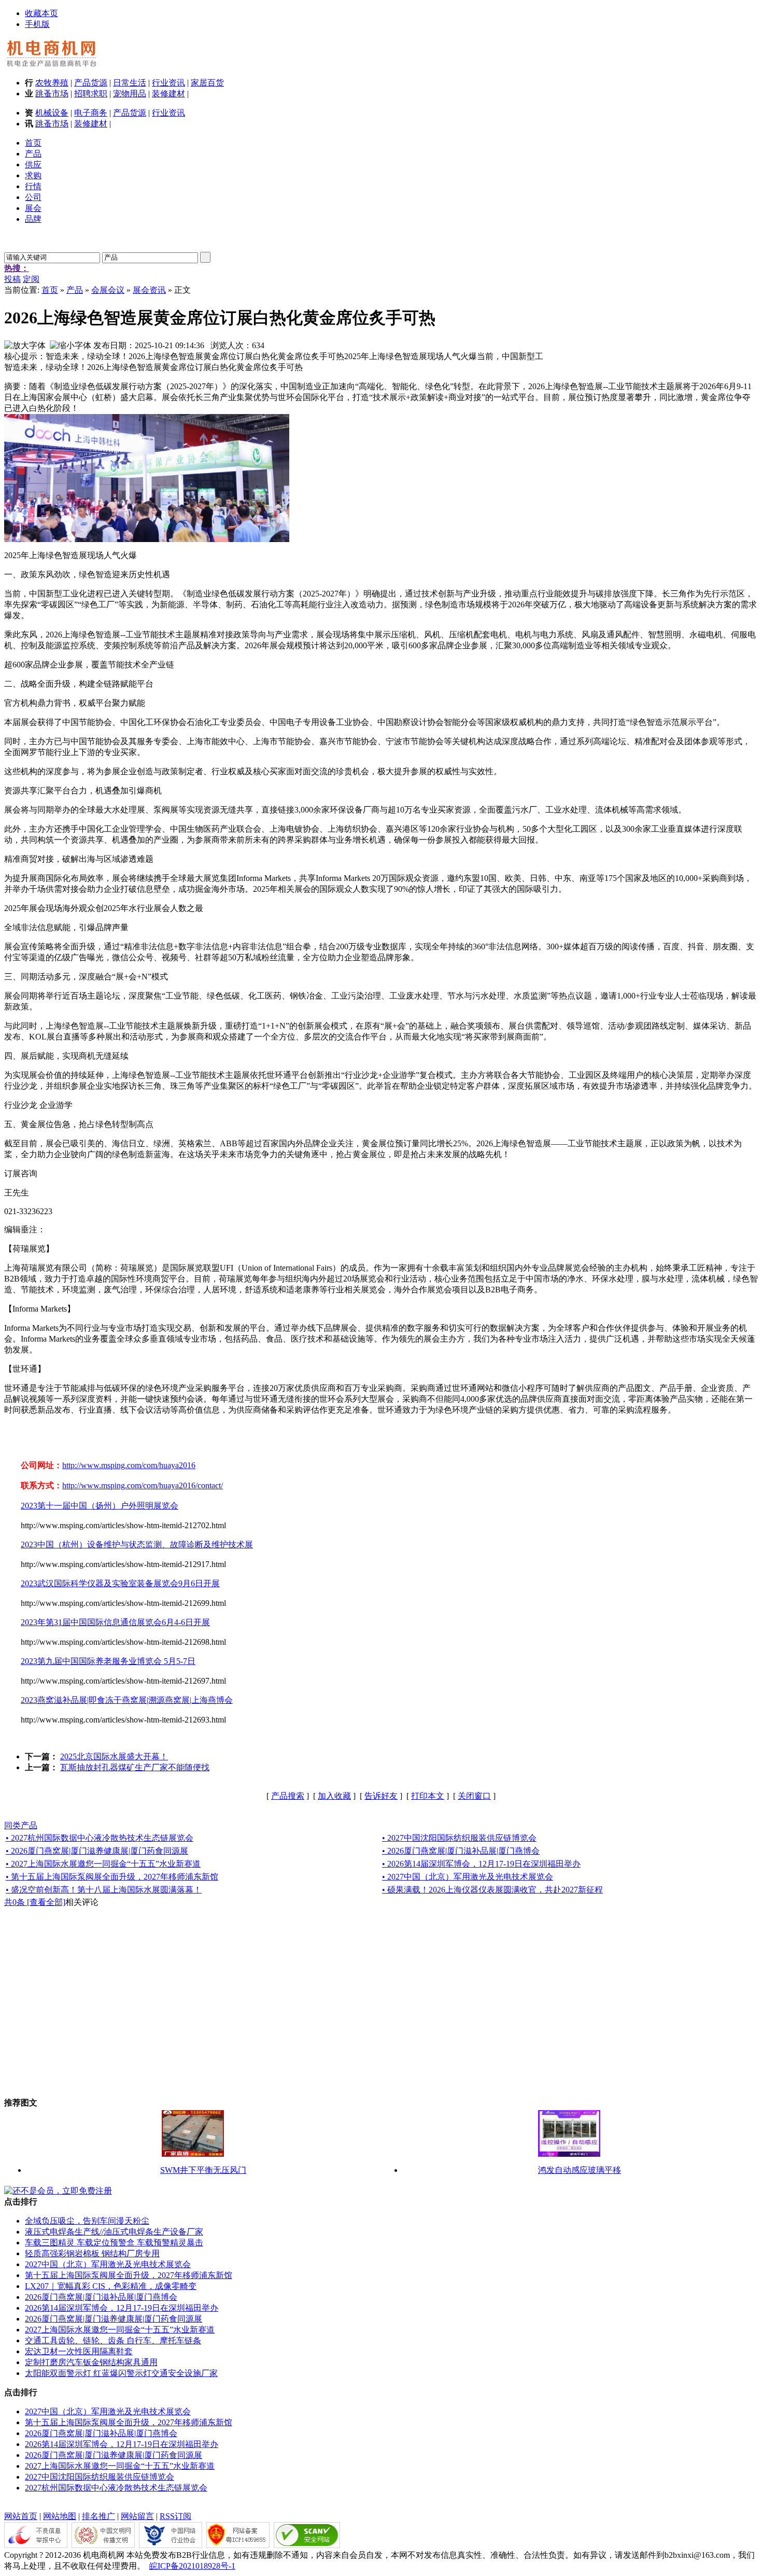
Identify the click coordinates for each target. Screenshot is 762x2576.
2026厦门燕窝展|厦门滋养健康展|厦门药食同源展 (114, 2319)
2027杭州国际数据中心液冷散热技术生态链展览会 (116, 2488)
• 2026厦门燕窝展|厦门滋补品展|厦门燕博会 (461, 1851)
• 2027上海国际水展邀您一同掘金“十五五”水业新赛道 (103, 1864)
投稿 (12, 279)
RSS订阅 (175, 2516)
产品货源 (91, 83)
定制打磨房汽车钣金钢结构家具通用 (91, 2362)
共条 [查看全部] (35, 1902)
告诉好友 (381, 1796)
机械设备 (52, 113)
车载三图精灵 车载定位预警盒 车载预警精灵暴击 (114, 2243)
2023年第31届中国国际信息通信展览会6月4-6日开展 (115, 1622)
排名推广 (98, 2516)
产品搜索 (288, 1796)
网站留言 (137, 2516)
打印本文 (428, 1796)
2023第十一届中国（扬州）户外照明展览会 (100, 1506)
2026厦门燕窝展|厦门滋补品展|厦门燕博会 (101, 2297)
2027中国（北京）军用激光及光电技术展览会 (108, 2264)
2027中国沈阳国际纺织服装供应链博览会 (100, 2477)
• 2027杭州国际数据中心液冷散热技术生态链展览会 (100, 1838)
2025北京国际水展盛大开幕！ (114, 1756)
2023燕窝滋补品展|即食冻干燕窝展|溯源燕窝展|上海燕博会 (127, 1700)
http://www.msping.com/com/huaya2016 (129, 1465)
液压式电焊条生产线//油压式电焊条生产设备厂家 (114, 2232)
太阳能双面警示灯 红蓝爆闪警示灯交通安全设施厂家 (121, 2373)
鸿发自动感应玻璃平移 (580, 2170)
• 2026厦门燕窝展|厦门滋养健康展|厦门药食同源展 (97, 1851)
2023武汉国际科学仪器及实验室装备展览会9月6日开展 (120, 1583)
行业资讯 (168, 83)
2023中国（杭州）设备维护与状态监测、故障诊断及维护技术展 (137, 1545)
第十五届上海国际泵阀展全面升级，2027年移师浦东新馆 (129, 2275)
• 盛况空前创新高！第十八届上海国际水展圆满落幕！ (104, 1890)
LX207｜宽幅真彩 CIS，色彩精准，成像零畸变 (111, 2286)
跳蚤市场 (52, 94)
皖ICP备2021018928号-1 (192, 2566)
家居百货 (207, 83)
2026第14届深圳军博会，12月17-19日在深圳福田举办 (122, 2308)
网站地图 (60, 2516)
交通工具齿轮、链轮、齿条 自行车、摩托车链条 (113, 2340)
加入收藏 (334, 1796)
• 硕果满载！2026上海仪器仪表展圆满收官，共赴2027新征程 (492, 1890)
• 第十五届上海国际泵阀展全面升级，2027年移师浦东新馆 (112, 1877)
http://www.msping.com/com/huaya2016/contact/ (143, 1485)
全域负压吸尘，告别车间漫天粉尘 (87, 2221)
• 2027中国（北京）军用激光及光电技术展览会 (468, 1877)
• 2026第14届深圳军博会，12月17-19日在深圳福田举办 (481, 1864)
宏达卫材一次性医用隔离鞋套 (79, 2351)
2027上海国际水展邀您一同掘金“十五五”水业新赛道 (120, 2330)
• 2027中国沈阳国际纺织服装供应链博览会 (459, 1838)
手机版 (37, 24)
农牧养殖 (52, 83)
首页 (50, 290)
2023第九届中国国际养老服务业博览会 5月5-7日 (108, 1661)
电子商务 (91, 113)
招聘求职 (91, 94)
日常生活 (130, 83)
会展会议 (108, 290)
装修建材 (168, 94)
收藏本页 (41, 13)
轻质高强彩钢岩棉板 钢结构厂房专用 (92, 2253)
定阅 (31, 279)
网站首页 (21, 2516)
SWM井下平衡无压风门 (203, 2170)
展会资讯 (149, 290)
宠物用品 (130, 94)
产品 (75, 290)
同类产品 (21, 1825)
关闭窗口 (474, 1796)
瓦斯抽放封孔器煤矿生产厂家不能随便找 (135, 1767)
